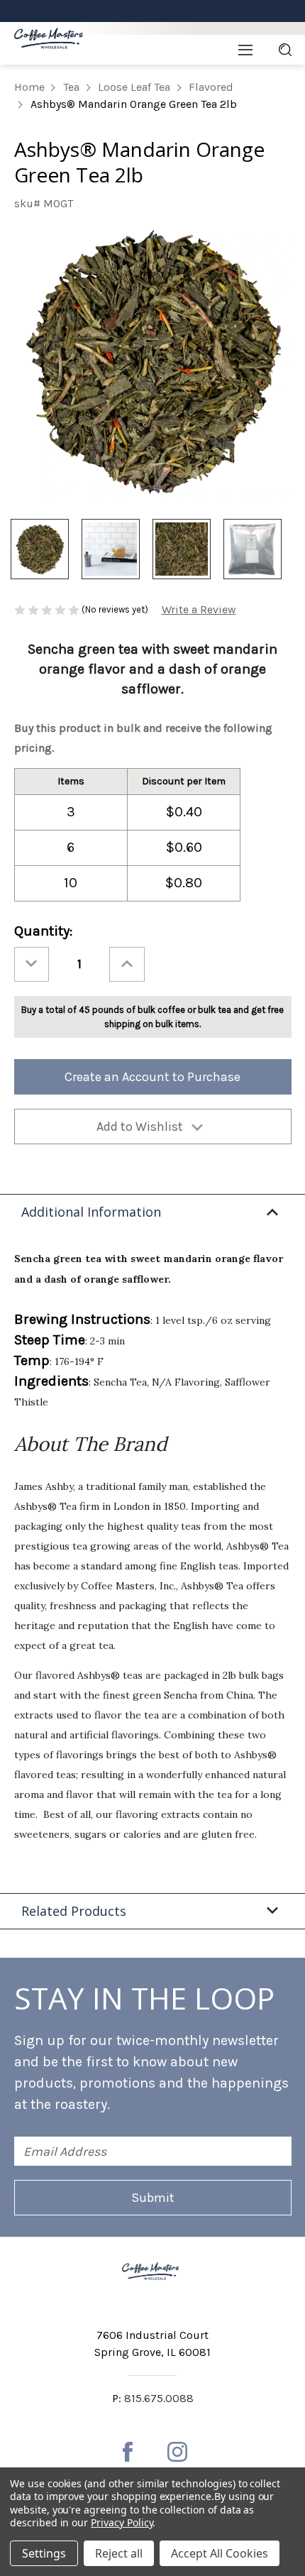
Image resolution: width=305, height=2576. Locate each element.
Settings (44, 2553)
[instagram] (177, 2452)
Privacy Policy (122, 2522)
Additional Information (91, 1212)
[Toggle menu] (245, 50)
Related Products (74, 1911)
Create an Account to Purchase (152, 1077)
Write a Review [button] (199, 609)
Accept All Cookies (220, 2553)
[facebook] (128, 2452)
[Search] (285, 50)
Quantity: (43, 931)
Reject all (119, 2553)
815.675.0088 (159, 2398)
